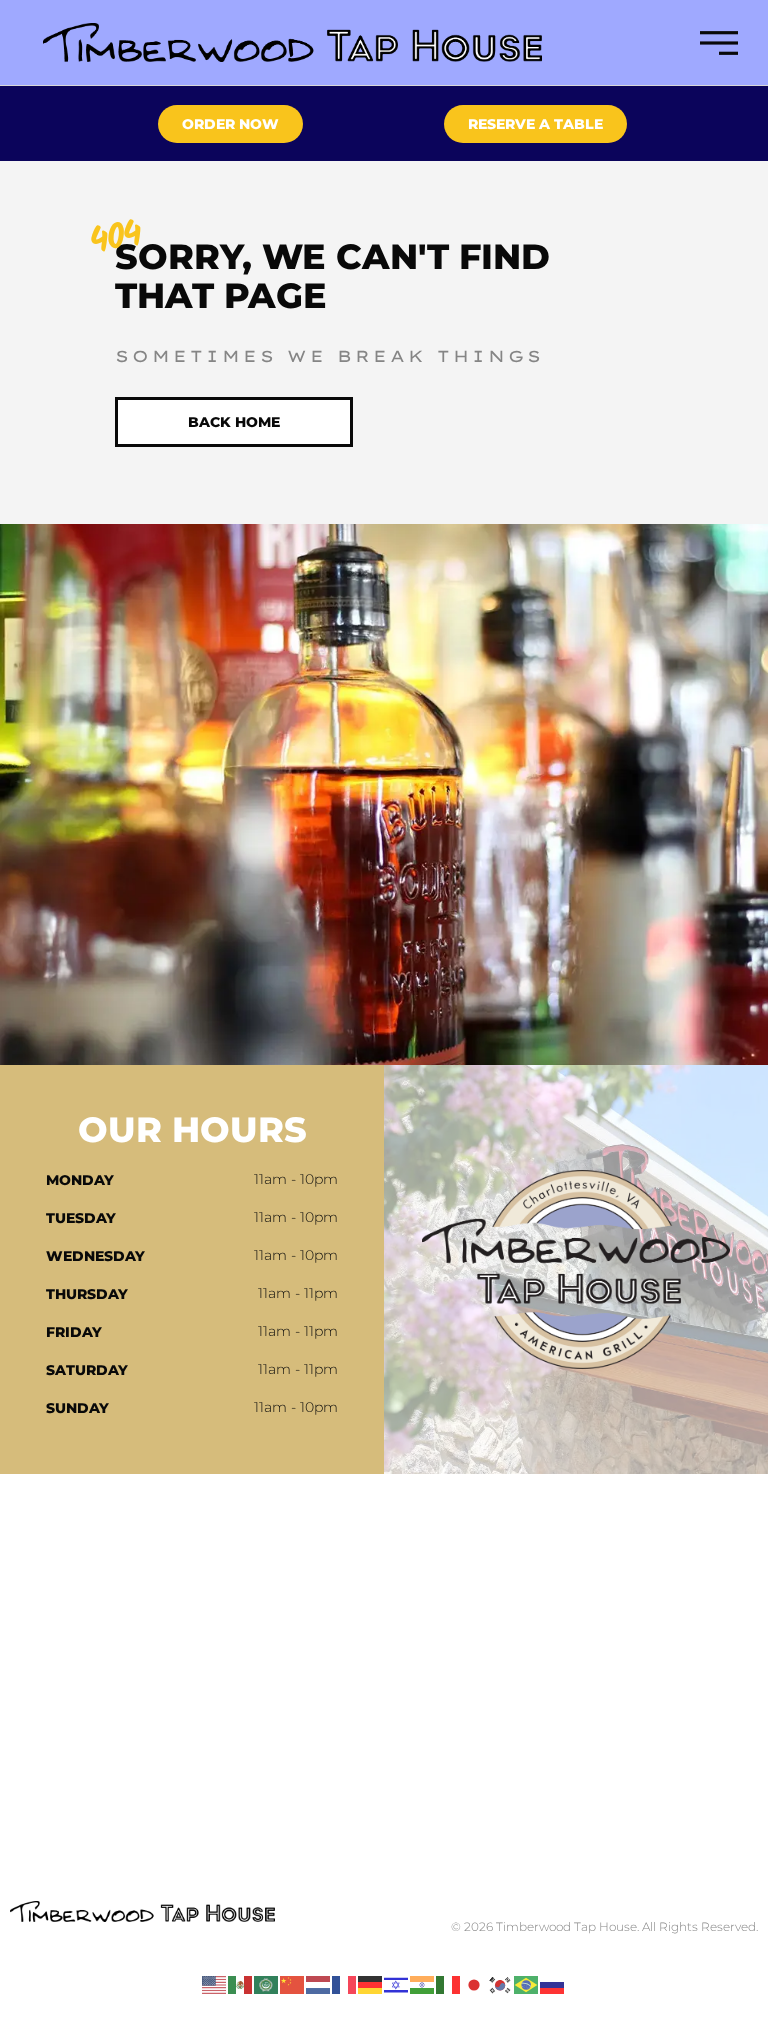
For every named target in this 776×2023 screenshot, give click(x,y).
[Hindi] (423, 1984)
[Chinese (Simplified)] (293, 1984)
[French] (345, 1984)
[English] (215, 1984)
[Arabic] (267, 1984)
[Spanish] (241, 1984)
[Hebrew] (397, 1984)
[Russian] (553, 1984)
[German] (371, 1984)
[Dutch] (319, 1984)
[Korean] (501, 1984)
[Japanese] (475, 1984)
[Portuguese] (527, 1984)
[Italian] (449, 1984)
